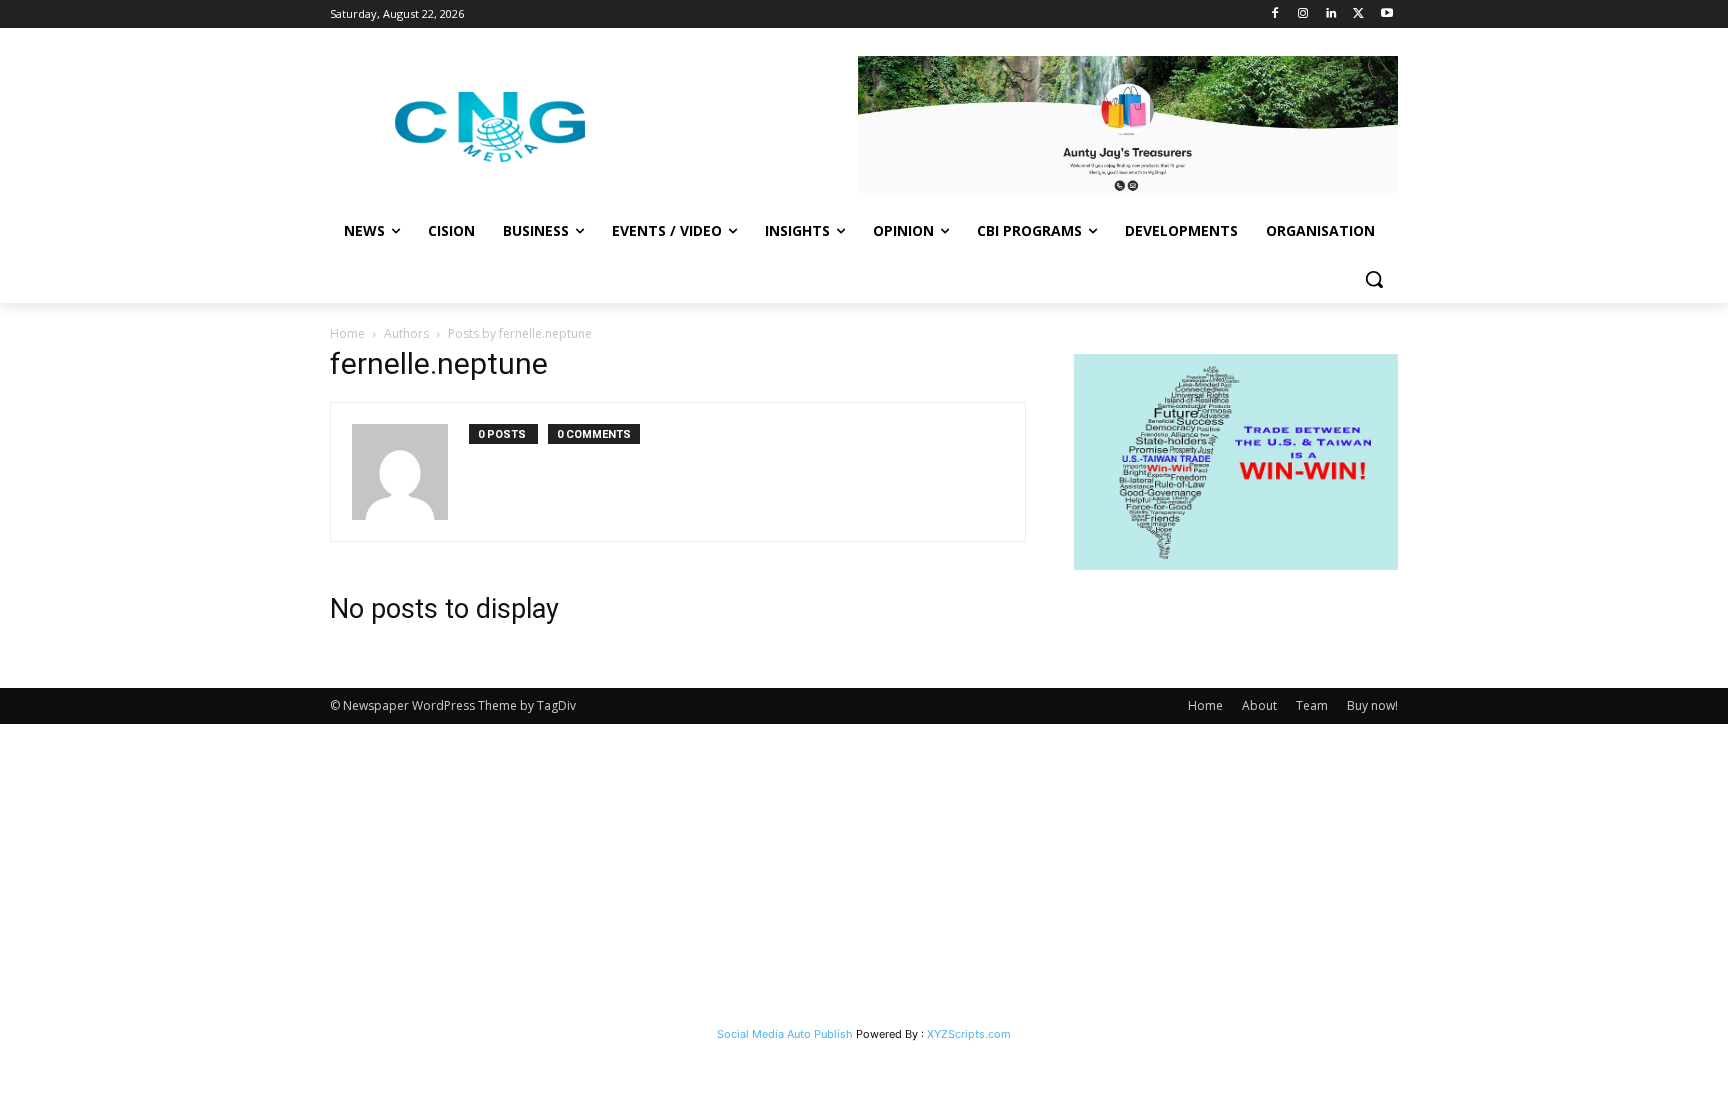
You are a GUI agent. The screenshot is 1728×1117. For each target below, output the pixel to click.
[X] (1358, 14)
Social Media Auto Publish (785, 1034)
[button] (1374, 279)
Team (1312, 705)
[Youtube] (1386, 14)
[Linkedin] (1331, 14)
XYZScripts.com (969, 1034)
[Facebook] (1275, 14)
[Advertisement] (864, 874)
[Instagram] (1303, 14)
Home (347, 333)
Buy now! (1372, 705)
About (1259, 705)
